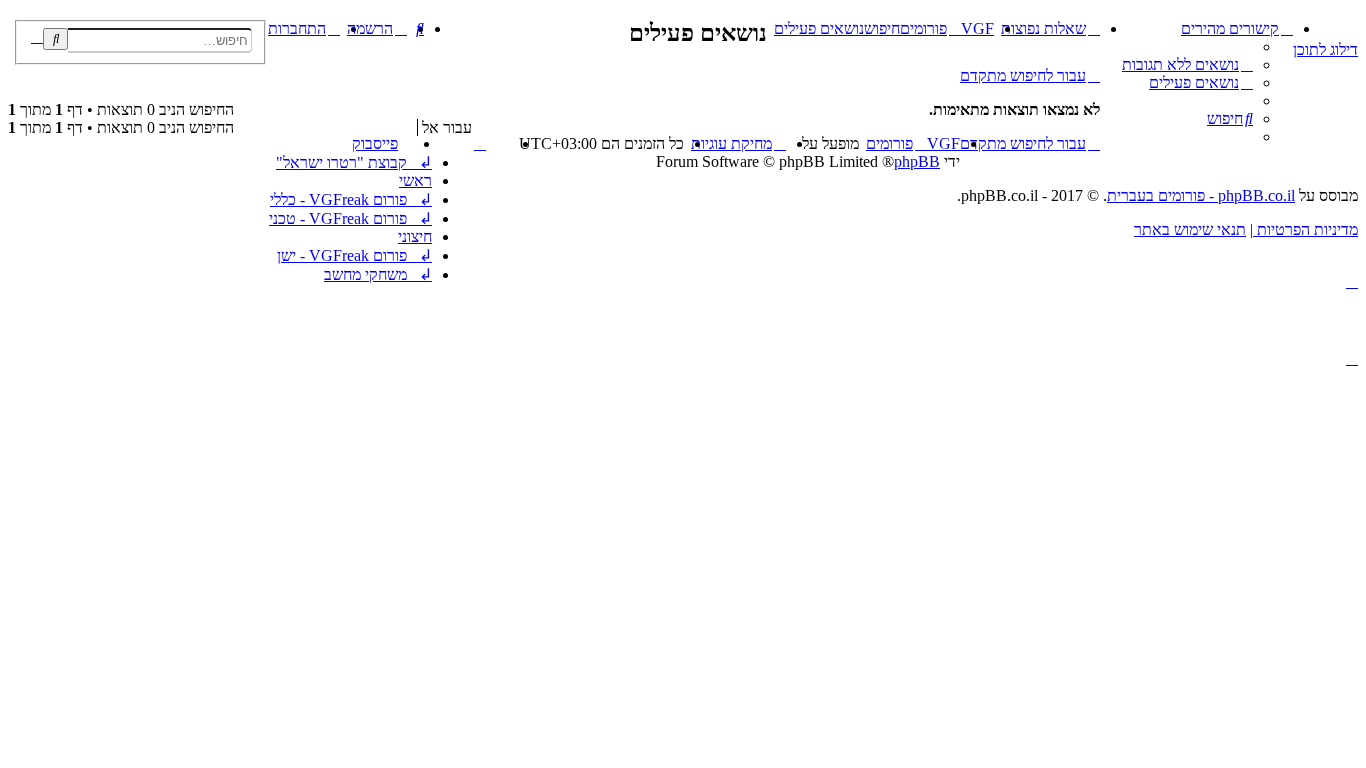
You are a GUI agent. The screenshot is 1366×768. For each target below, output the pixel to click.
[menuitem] (1187, 64)
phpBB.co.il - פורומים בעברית (1201, 195)
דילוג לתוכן (1325, 49)
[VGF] (1346, 25)
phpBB (917, 161)
